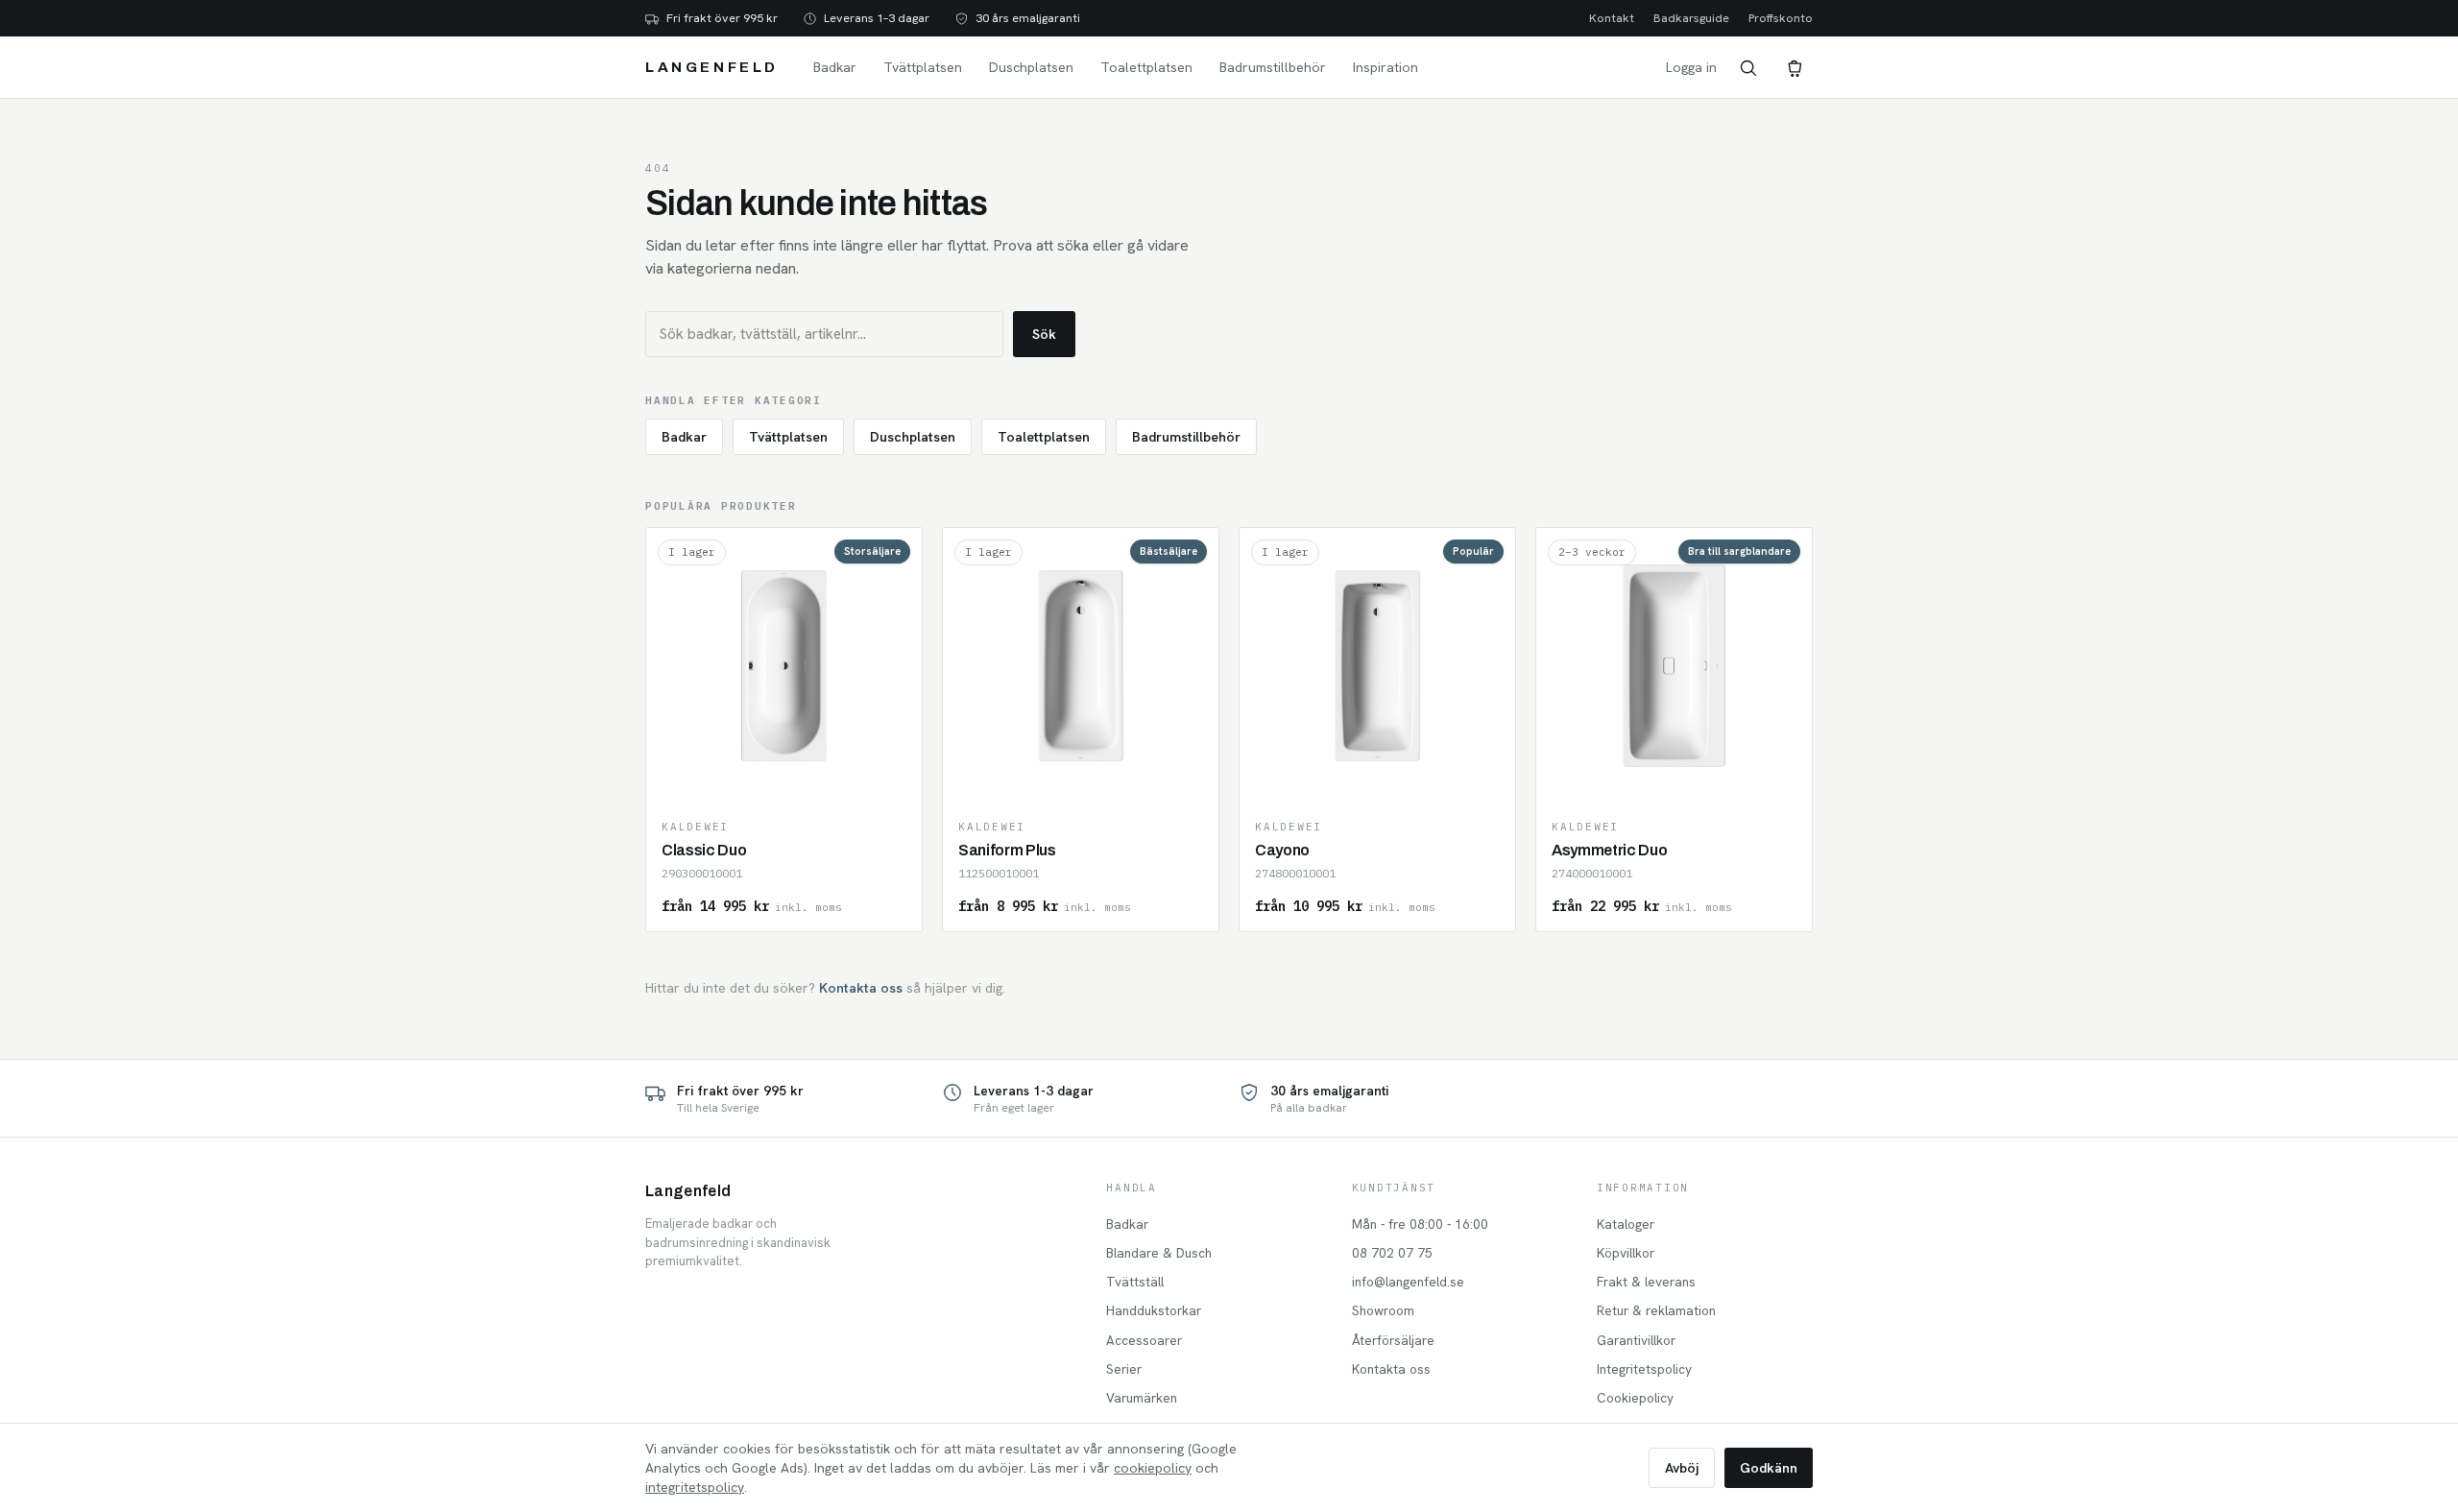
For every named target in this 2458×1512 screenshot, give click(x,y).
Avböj (1682, 1468)
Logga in (1691, 67)
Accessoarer (1144, 1340)
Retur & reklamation (1656, 1310)
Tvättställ (1135, 1282)
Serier (1124, 1369)
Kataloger (1626, 1224)
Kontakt (1612, 18)
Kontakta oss (861, 988)
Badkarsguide (1691, 18)
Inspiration (1386, 67)
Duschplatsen (1031, 67)
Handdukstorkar (1154, 1310)
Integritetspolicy (1644, 1369)
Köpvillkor (1626, 1253)
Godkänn (1769, 1468)
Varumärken (1142, 1398)
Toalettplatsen (1146, 67)
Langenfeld (712, 67)
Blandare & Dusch (1159, 1253)
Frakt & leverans (1646, 1282)
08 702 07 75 (1392, 1253)
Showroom (1383, 1310)
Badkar (835, 67)
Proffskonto (1781, 18)
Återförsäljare (1393, 1340)
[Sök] (1747, 67)
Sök (1044, 334)
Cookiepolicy (1635, 1398)
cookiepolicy (1153, 1468)
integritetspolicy (695, 1487)
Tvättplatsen (923, 67)
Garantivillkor (1636, 1340)
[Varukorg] (1794, 67)
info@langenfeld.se (1408, 1282)
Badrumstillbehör (1273, 67)
